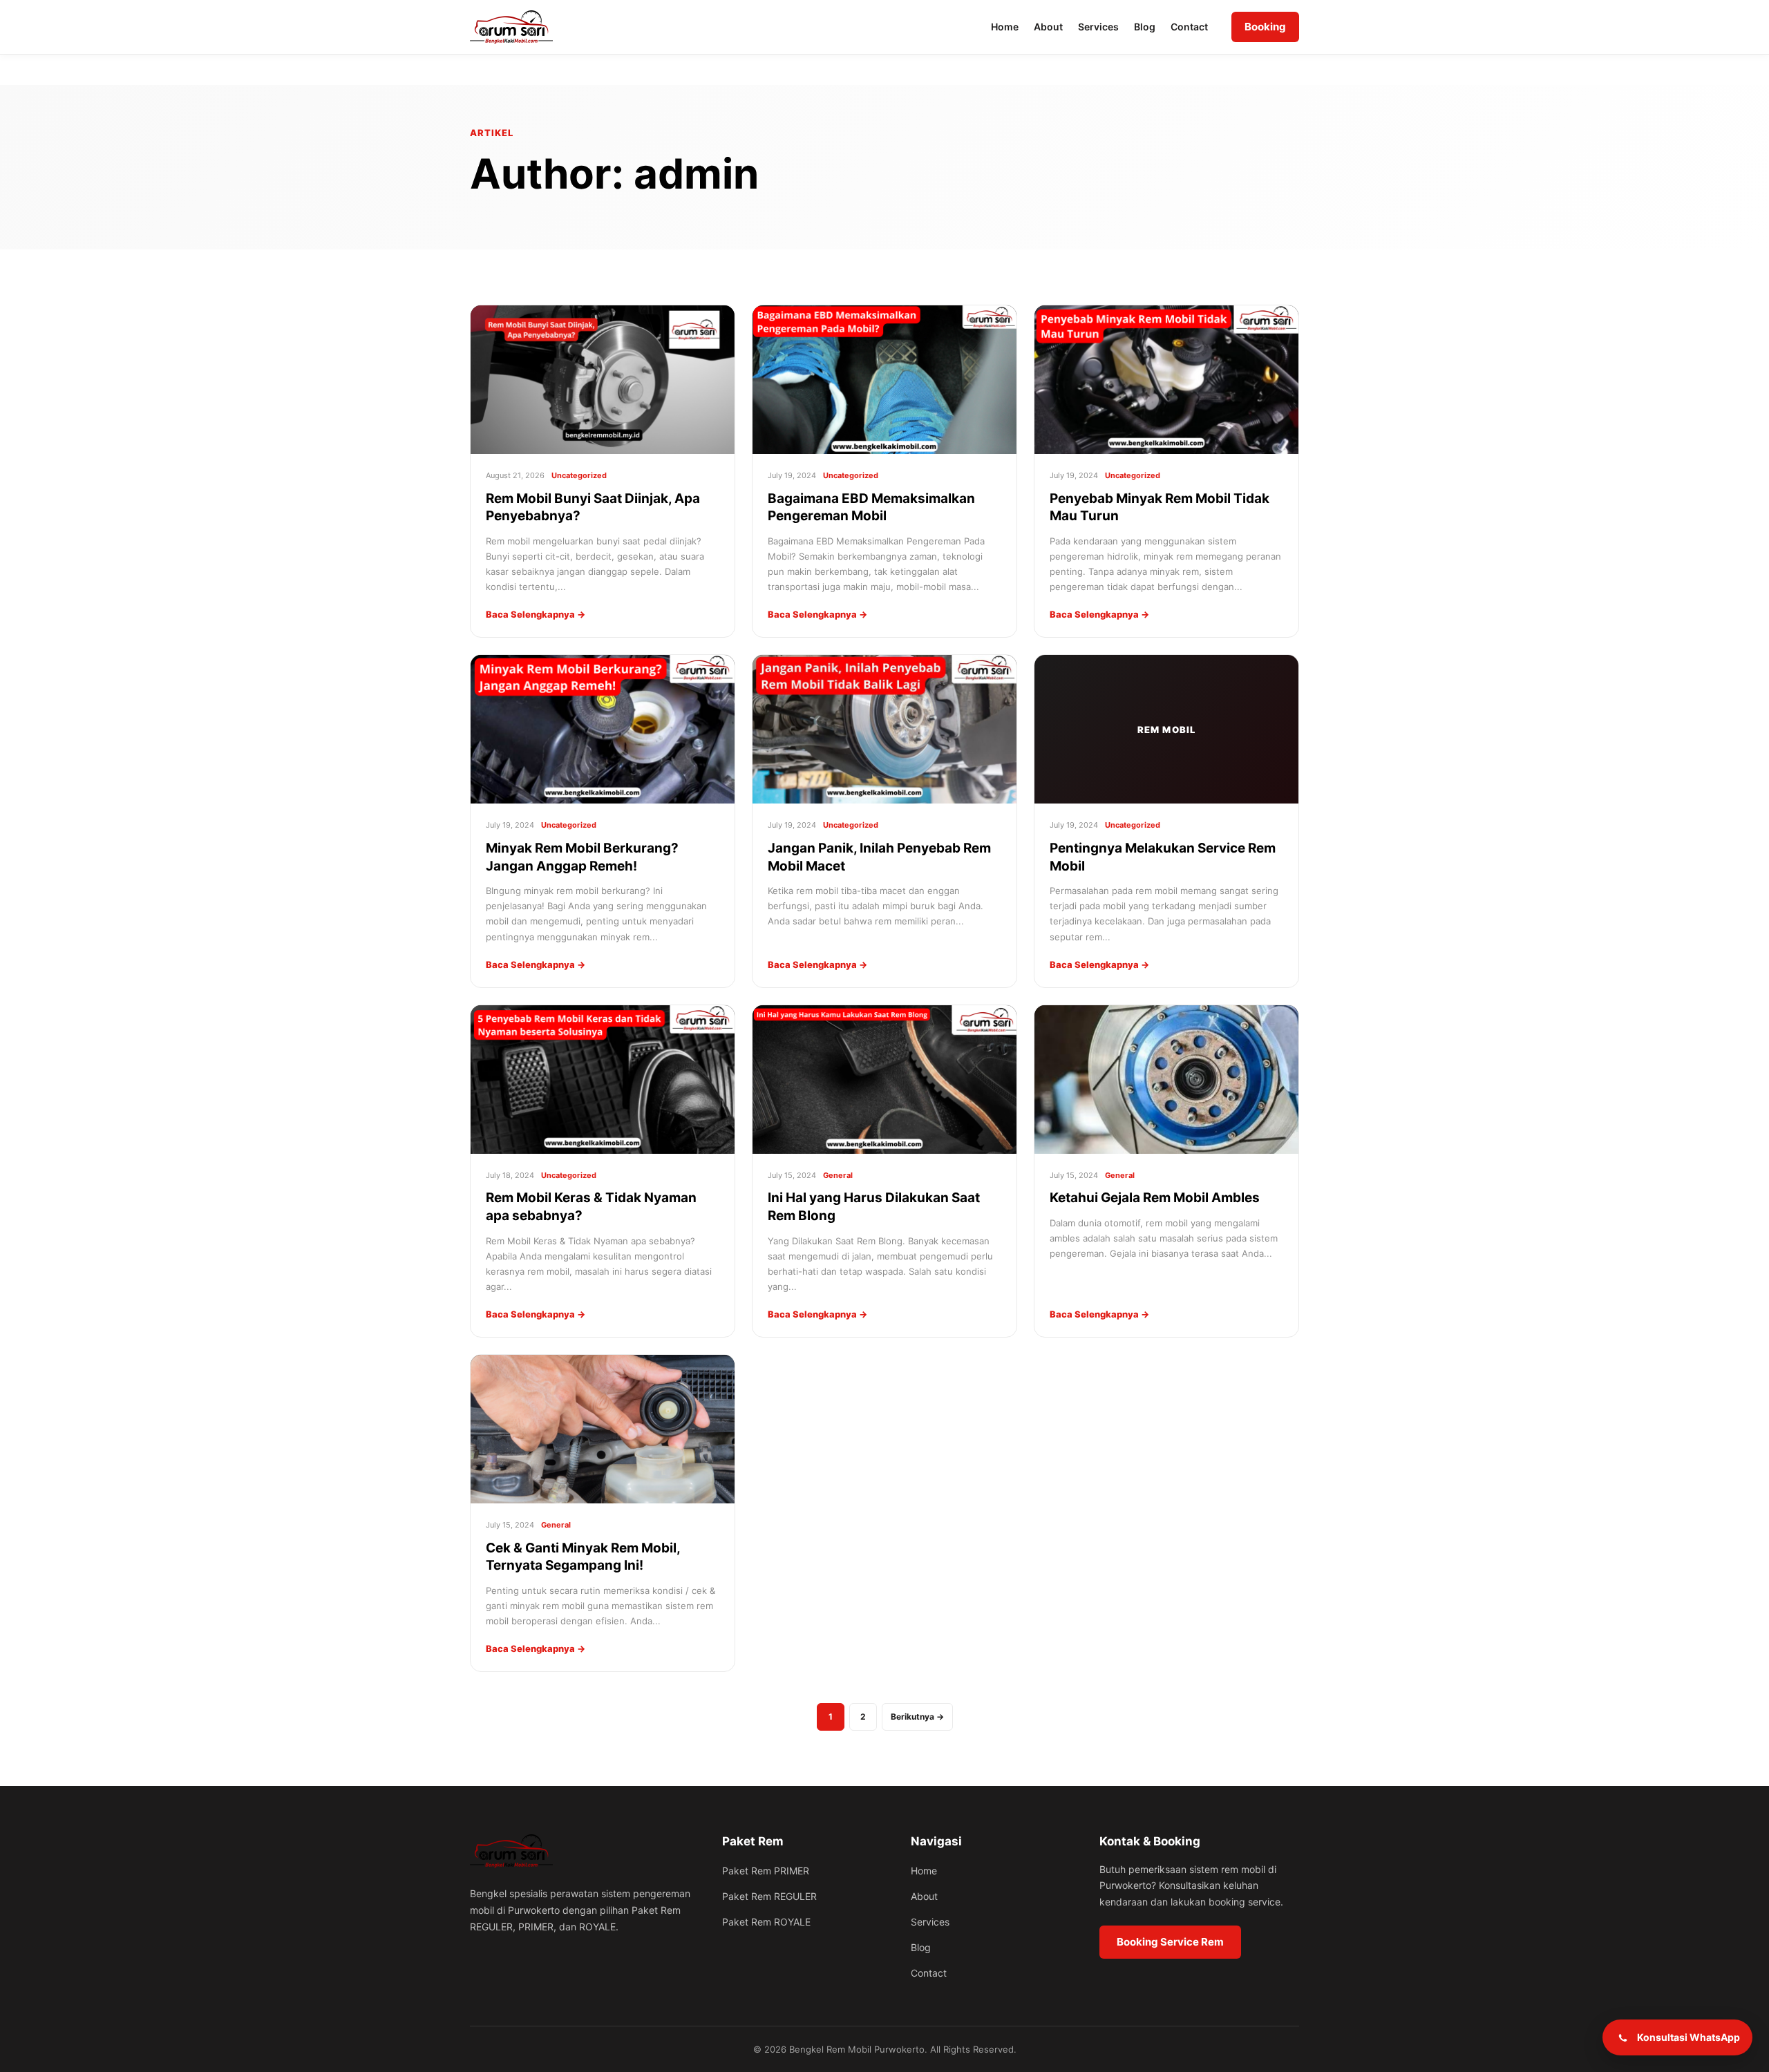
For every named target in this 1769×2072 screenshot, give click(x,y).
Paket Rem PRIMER (766, 1871)
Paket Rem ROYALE (766, 1922)
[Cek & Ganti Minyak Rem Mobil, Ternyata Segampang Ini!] (603, 1429)
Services (1098, 27)
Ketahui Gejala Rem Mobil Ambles (1155, 1198)
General (838, 1175)
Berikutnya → (917, 1717)
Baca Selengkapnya (536, 614)
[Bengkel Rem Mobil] (511, 1851)
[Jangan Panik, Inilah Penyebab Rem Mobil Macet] (884, 729)
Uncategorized (579, 475)
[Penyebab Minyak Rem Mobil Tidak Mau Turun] (1166, 380)
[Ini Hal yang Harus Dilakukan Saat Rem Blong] (884, 1080)
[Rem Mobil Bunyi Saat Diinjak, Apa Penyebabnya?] (603, 380)
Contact (1189, 27)
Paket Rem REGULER (769, 1896)
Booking (1265, 27)
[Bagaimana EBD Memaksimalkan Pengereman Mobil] (884, 380)
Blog (1145, 27)
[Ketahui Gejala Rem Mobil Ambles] (1166, 1080)
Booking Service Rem (1170, 1942)
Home (1005, 27)
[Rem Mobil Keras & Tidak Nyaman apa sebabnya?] (603, 1080)
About (1048, 27)
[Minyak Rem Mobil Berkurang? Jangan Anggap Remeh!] (603, 729)
